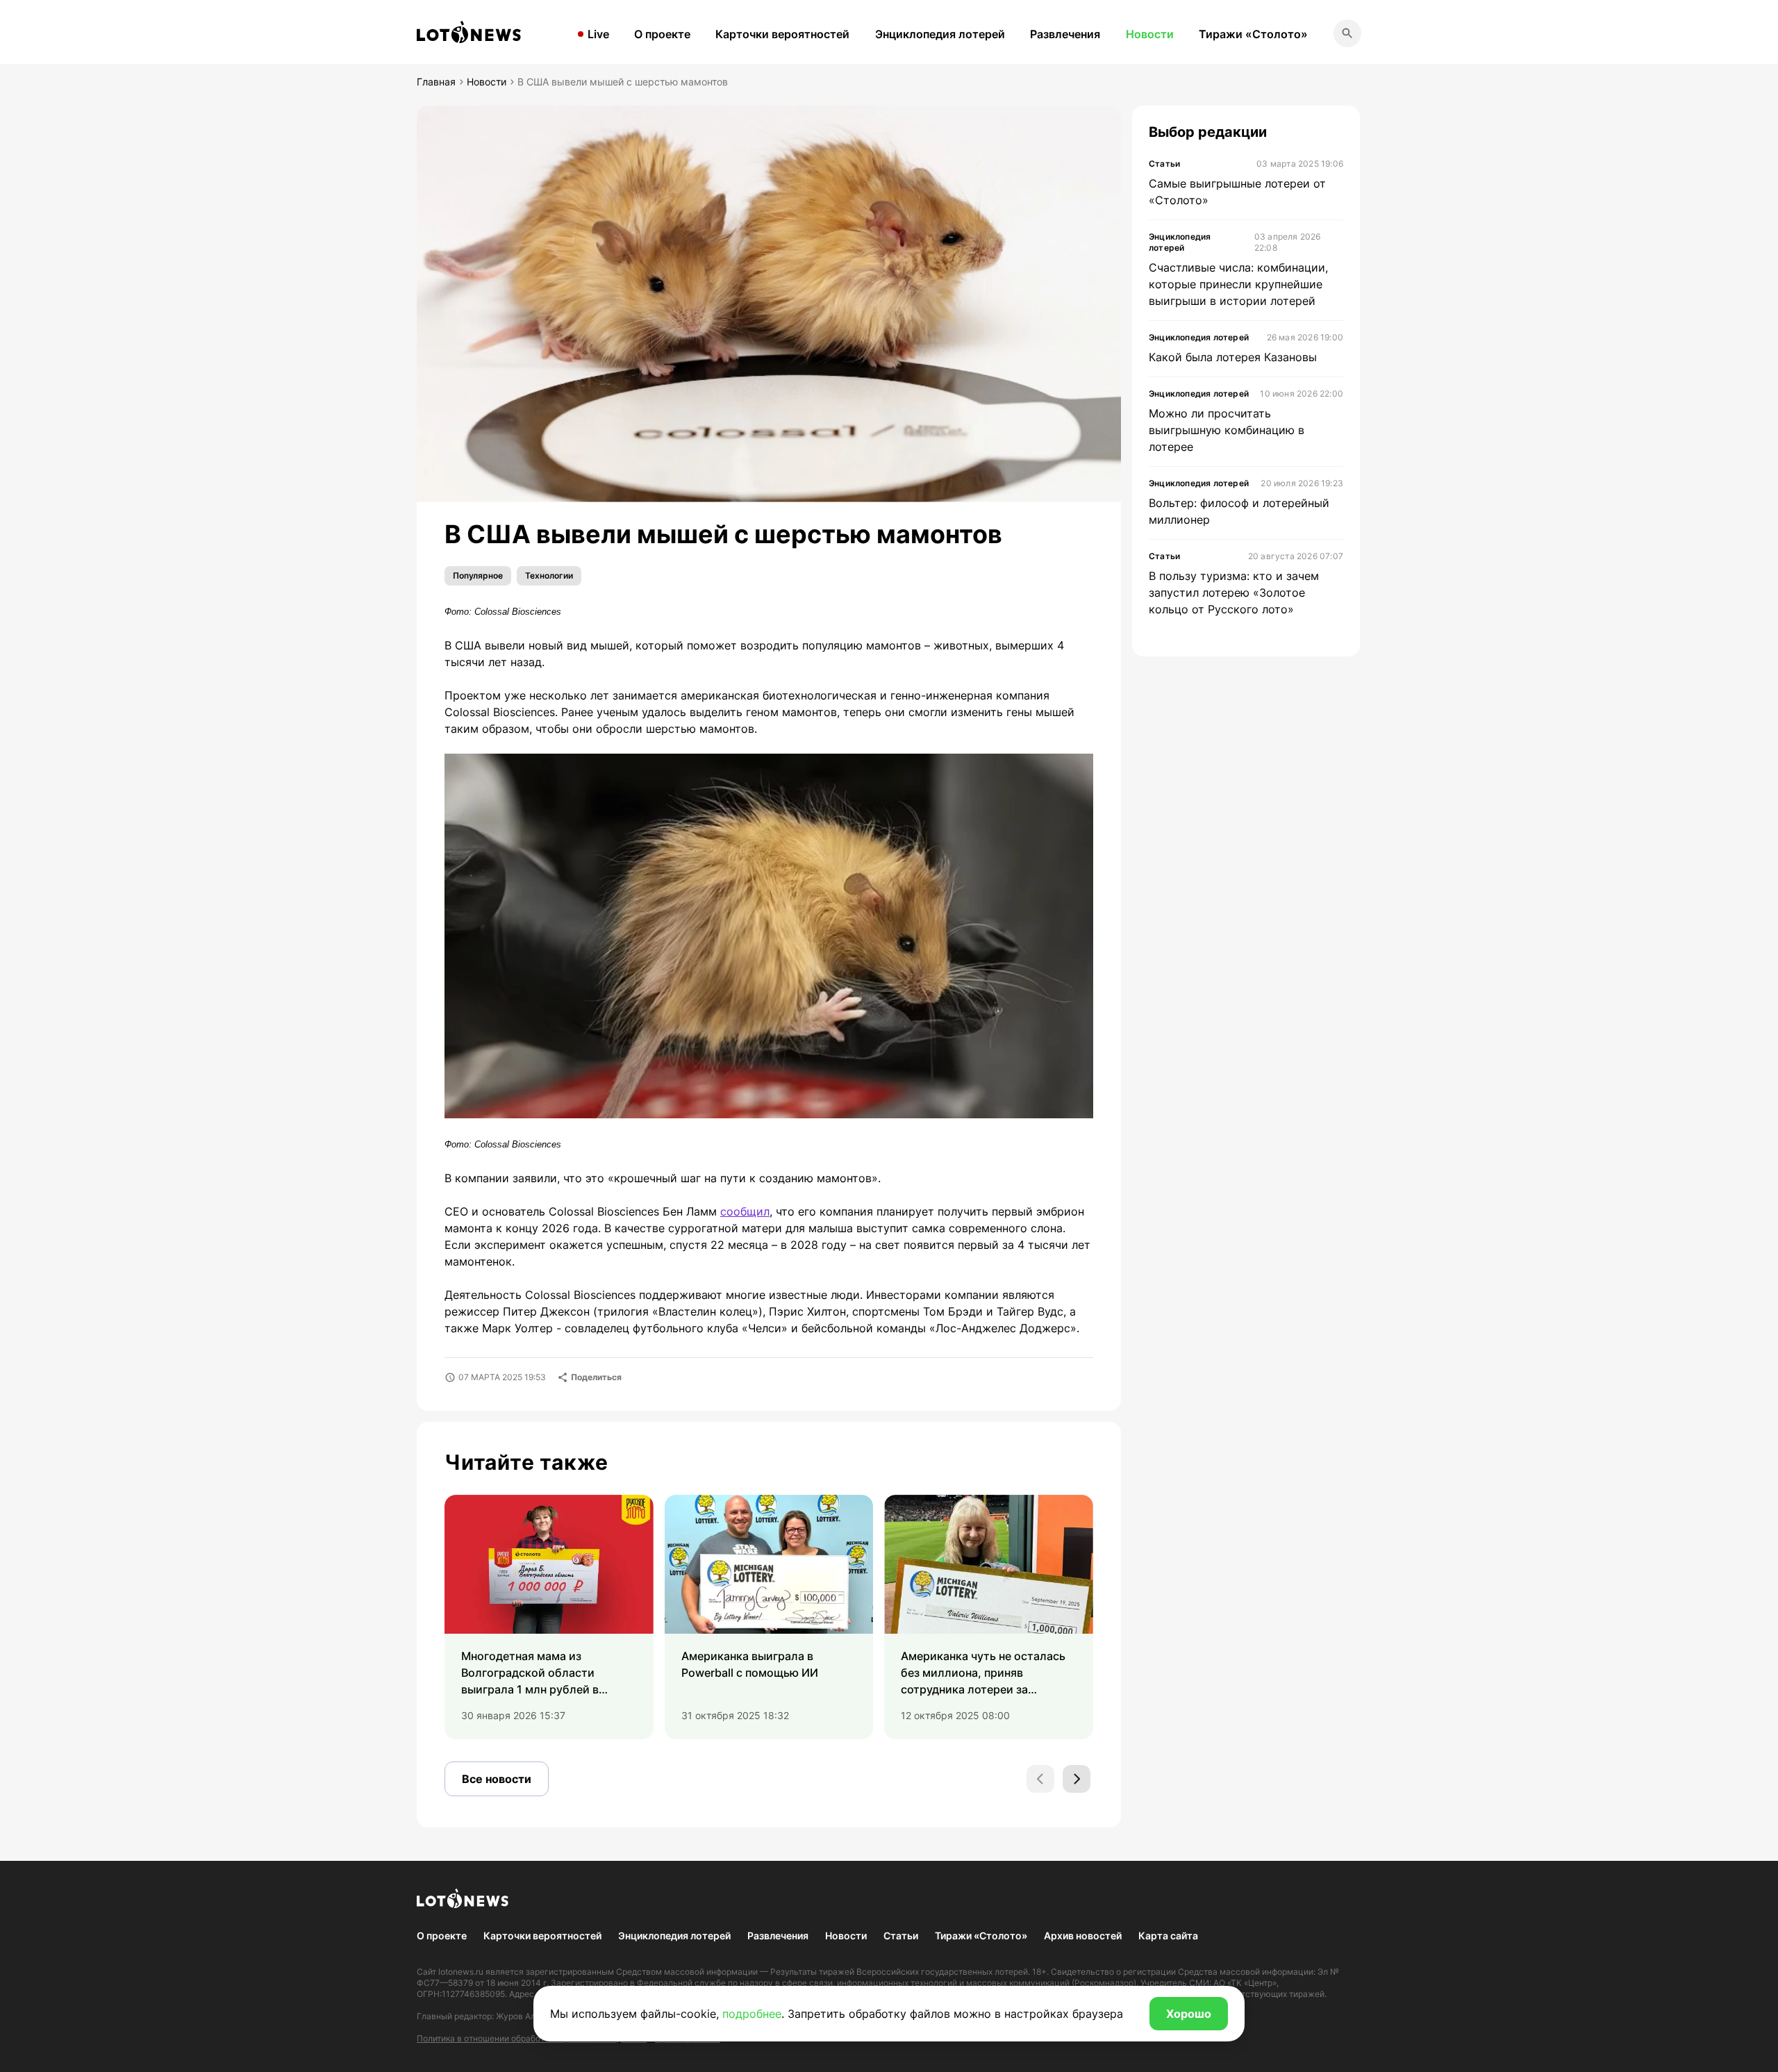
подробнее (752, 2014)
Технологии (549, 575)
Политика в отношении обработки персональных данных (532, 2038)
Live (598, 34)
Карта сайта (1168, 1936)
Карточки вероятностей (782, 34)
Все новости (497, 1779)
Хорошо (1189, 2014)
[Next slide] (1077, 1779)
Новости (1150, 34)
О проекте (662, 34)
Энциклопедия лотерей (940, 34)
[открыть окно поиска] (1347, 33)
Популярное (478, 575)
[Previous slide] (1040, 1779)
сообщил (745, 1211)
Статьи (901, 1936)
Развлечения (1065, 34)
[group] (549, 1617)
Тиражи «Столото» (1253, 34)
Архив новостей (1083, 1936)
